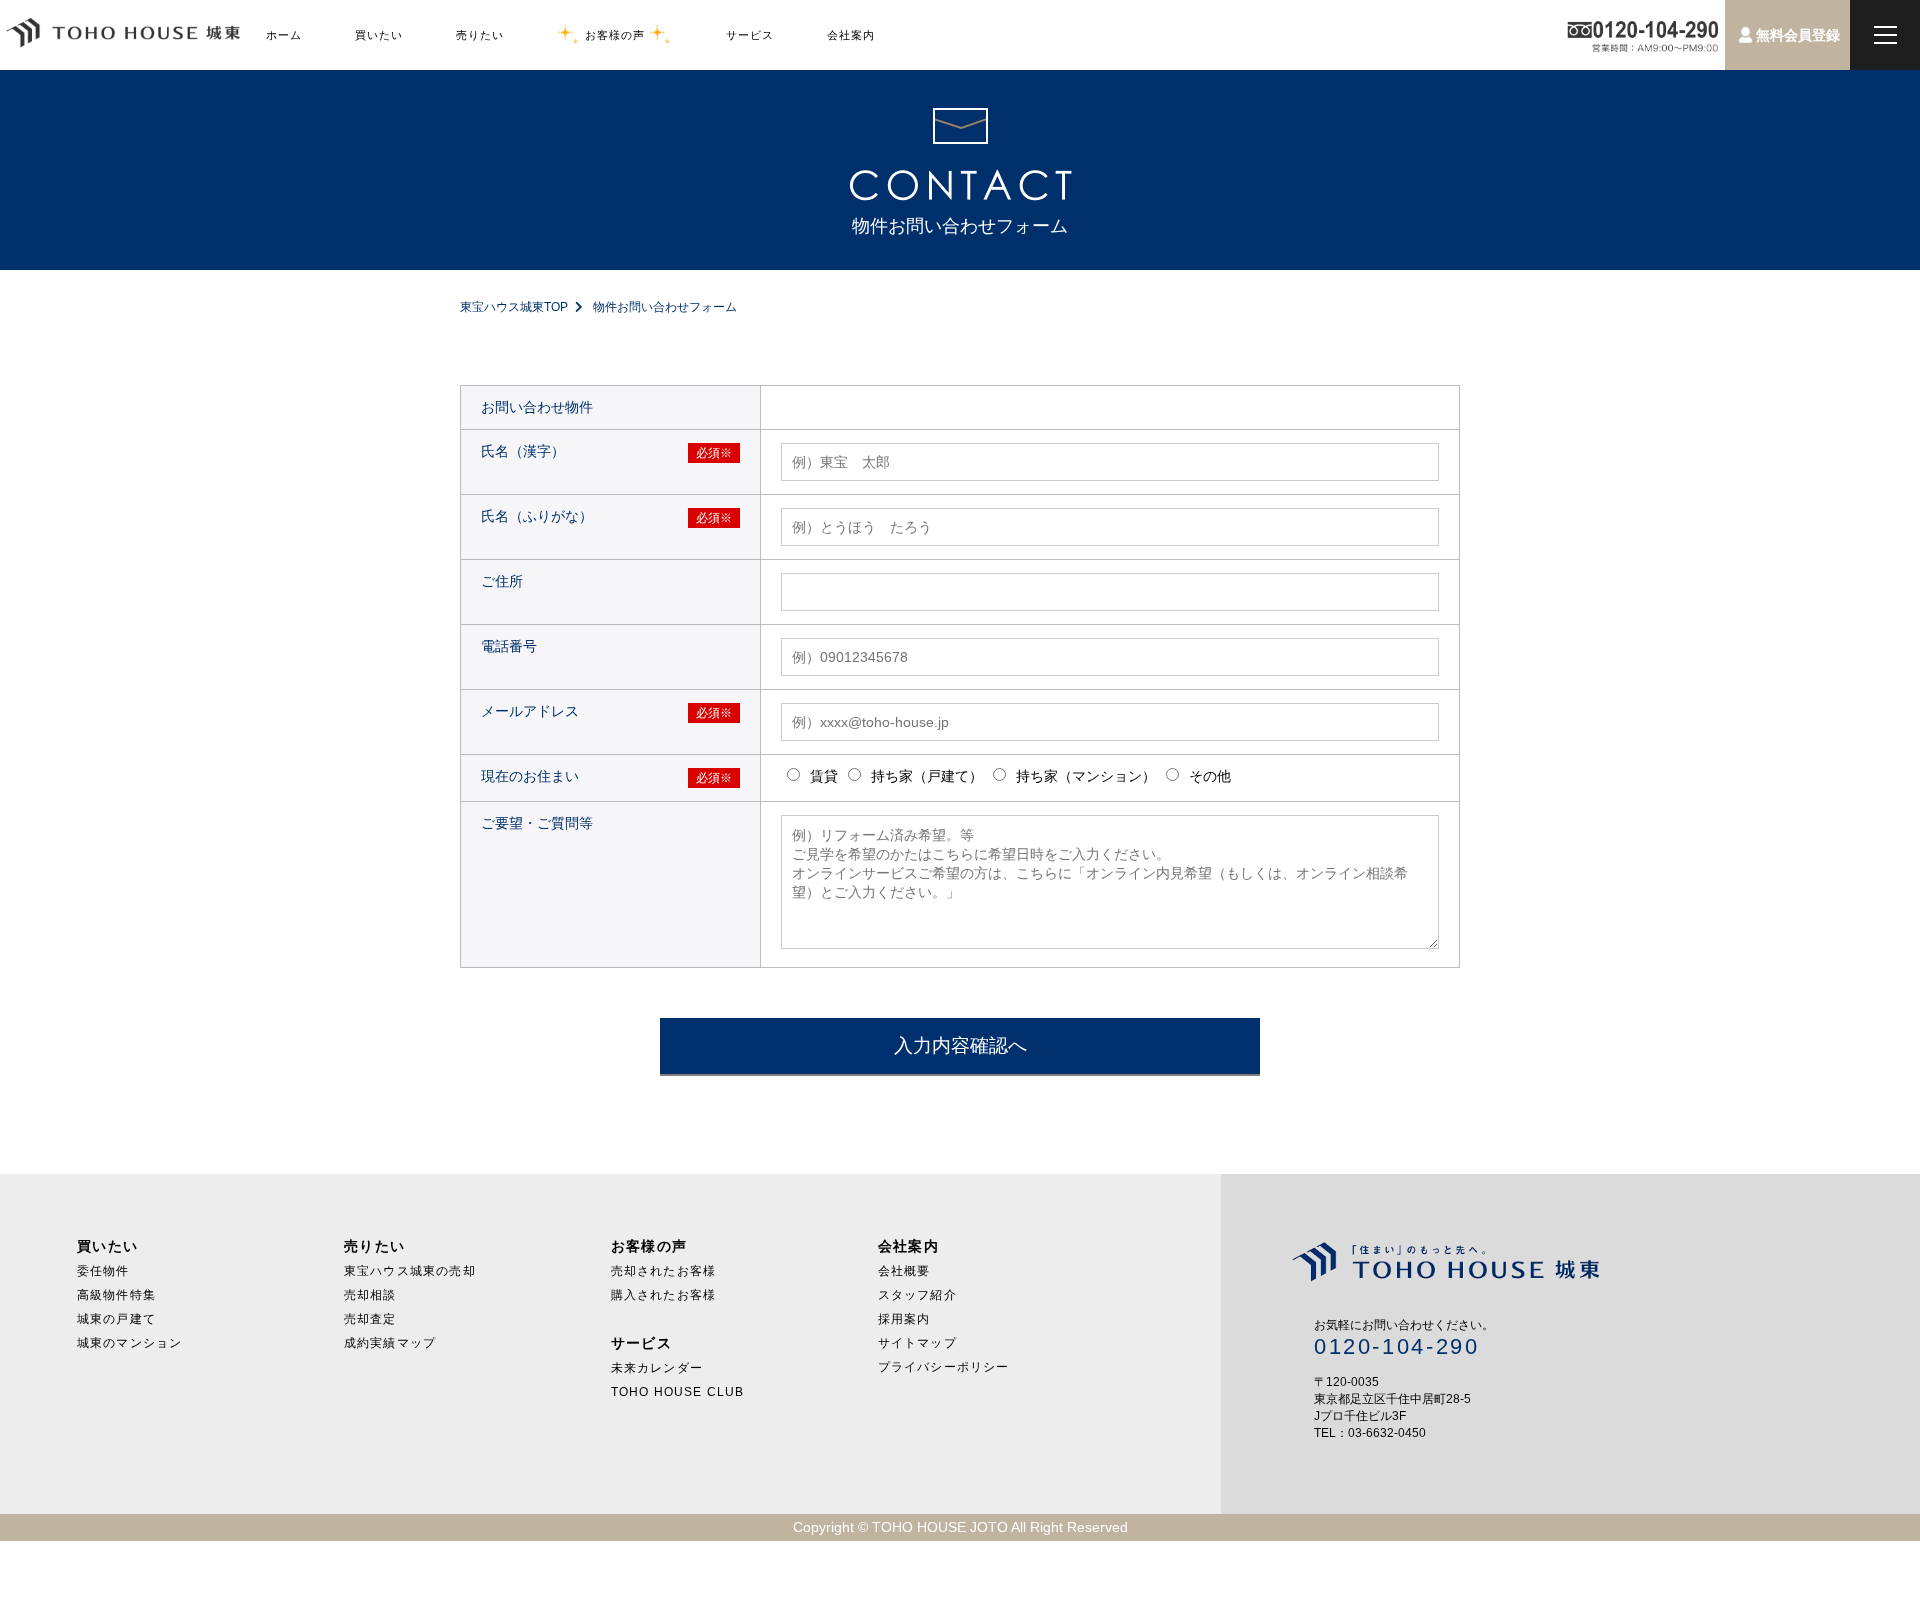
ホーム (284, 35)
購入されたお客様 (664, 1295)
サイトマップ (917, 1343)
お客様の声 (615, 35)
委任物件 (103, 1271)
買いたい (379, 35)
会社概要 (904, 1271)
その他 (1208, 776)
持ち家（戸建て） (925, 776)
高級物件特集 (116, 1295)
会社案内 (851, 35)
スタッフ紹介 (917, 1295)
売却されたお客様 (664, 1271)
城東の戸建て (116, 1319)
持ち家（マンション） (1084, 776)
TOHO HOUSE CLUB (678, 1392)
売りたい (480, 35)
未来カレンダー (657, 1368)
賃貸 (822, 776)
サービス (750, 35)
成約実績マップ (390, 1343)
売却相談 (370, 1295)
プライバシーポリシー (944, 1367)
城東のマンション (130, 1343)
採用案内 (904, 1319)
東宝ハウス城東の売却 (410, 1271)
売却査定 (370, 1319)
